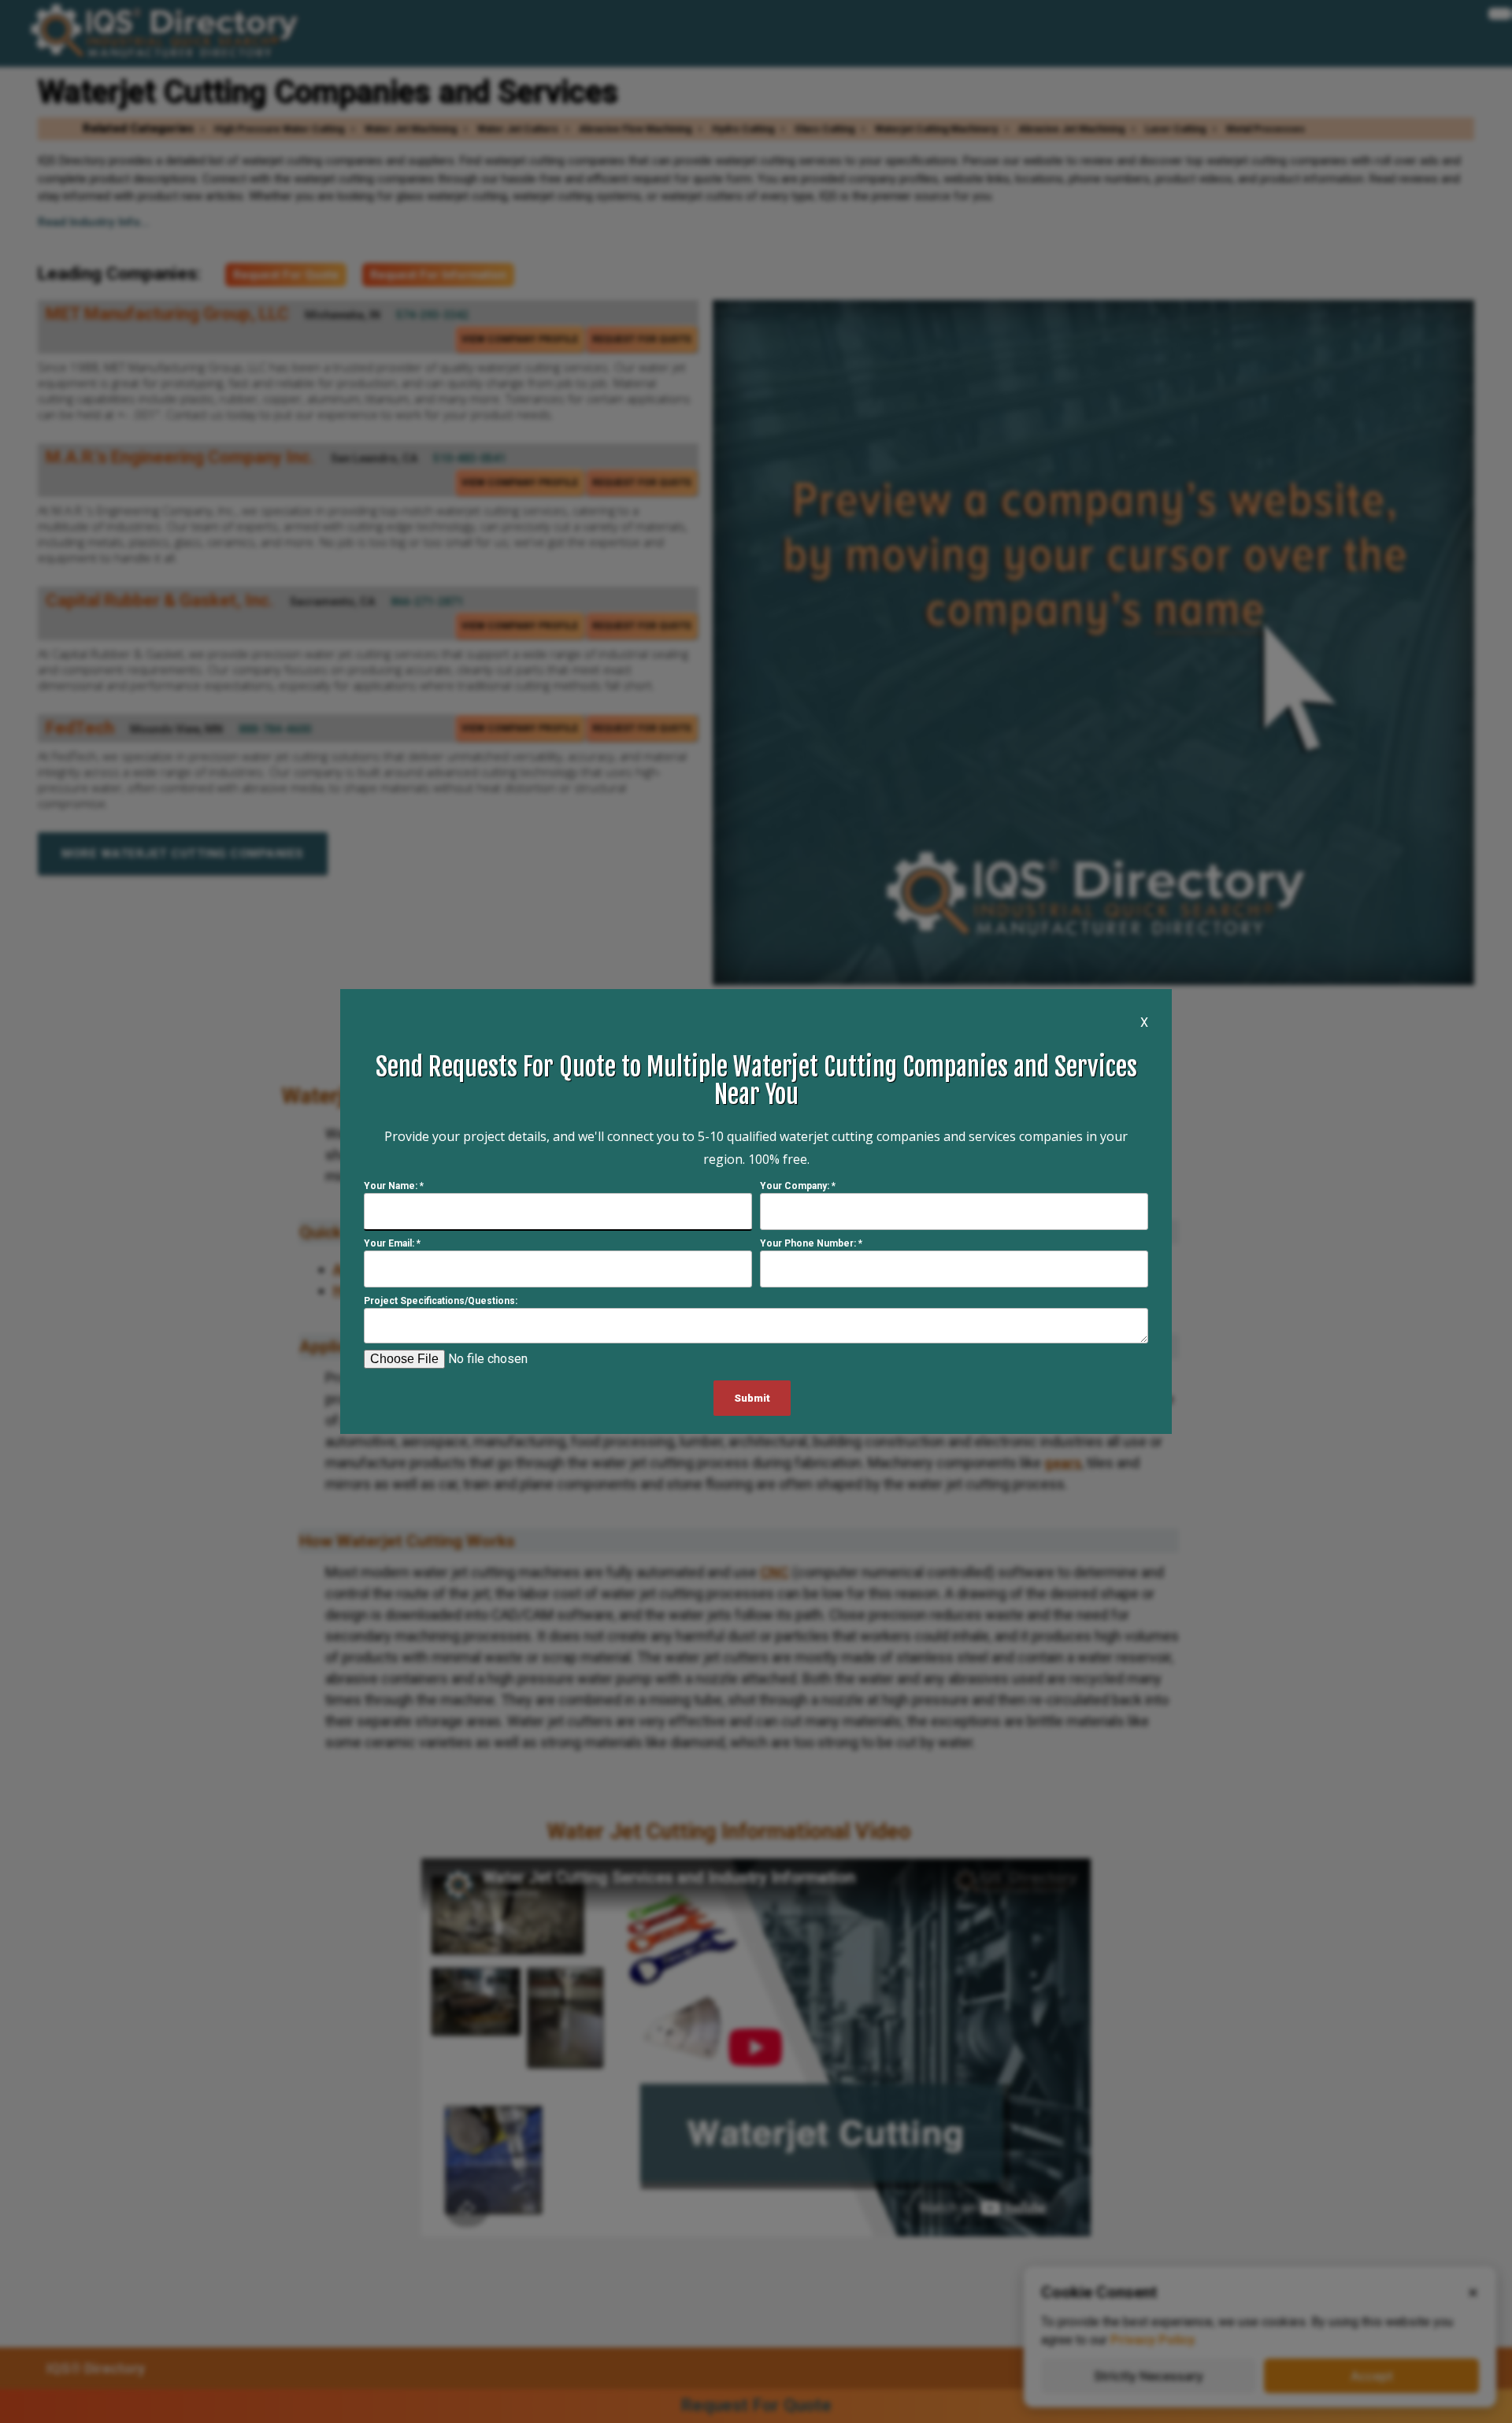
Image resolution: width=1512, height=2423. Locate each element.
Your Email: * (392, 1243)
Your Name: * (394, 1186)
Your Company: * (798, 1186)
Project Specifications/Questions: (441, 1301)
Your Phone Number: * (811, 1243)
